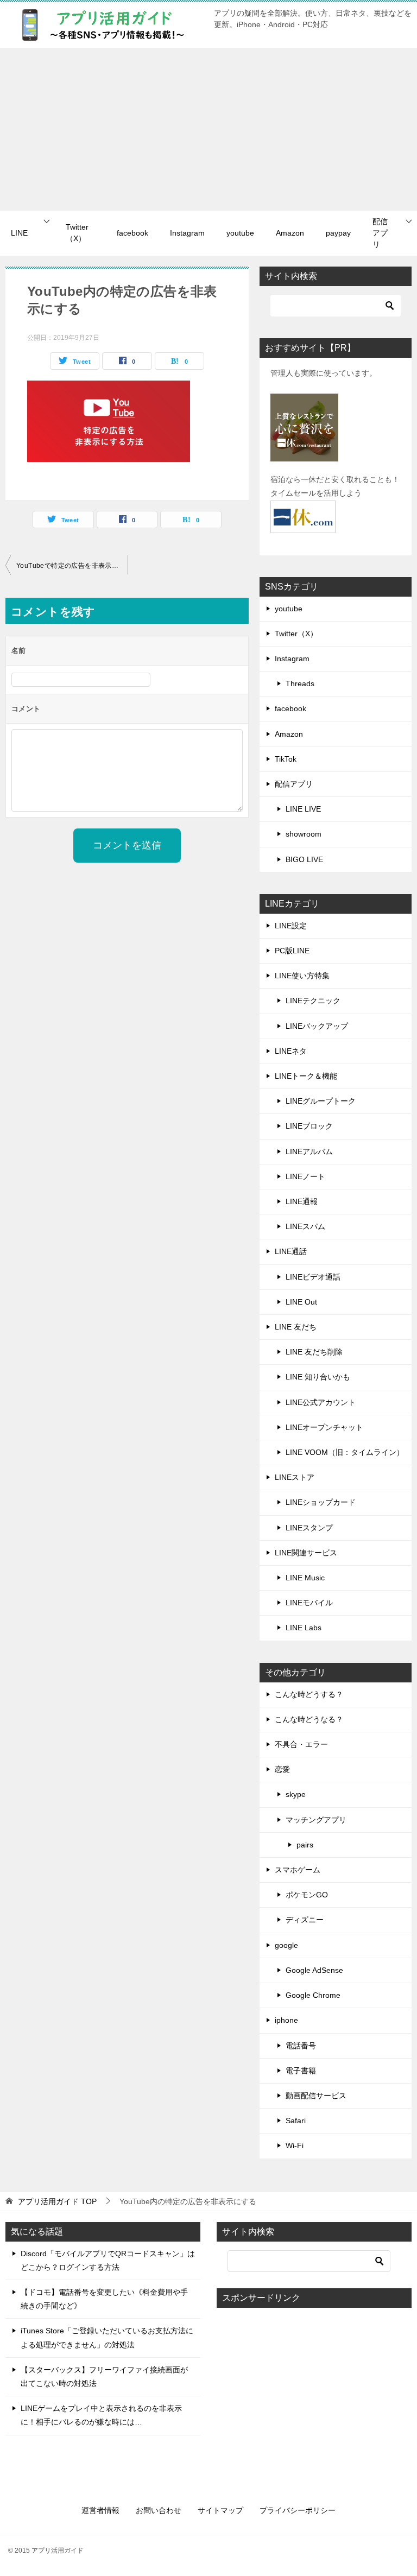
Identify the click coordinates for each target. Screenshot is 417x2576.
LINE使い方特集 (302, 976)
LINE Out (301, 1302)
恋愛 (282, 1769)
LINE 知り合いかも (318, 1377)
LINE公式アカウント (321, 1402)
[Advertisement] (208, 129)
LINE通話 (291, 1251)
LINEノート (305, 1176)
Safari (296, 2121)
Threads (300, 683)
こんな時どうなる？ (309, 1719)
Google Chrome (313, 1995)
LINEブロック (309, 1126)
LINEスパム (305, 1226)
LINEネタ (291, 1051)
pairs (305, 1845)
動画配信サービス (316, 2096)
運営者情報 (100, 2510)
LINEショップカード (321, 1502)
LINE (19, 233)
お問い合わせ (159, 2510)
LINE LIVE (303, 809)
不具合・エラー (301, 1744)
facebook (132, 233)
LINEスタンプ (309, 1528)
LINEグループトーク (321, 1101)
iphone (286, 2020)
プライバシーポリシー (298, 2510)
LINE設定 (291, 926)
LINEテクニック (313, 1001)
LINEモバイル (309, 1603)
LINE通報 (302, 1201)
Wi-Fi (295, 2145)
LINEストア (295, 1477)
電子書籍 (301, 2071)
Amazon (290, 233)
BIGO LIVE (304, 859)
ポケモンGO (307, 1895)
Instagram (187, 233)
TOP (57, 2201)
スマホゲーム (298, 1870)
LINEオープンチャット (324, 1427)
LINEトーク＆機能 (306, 1076)
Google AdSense (314, 1970)
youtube (240, 233)
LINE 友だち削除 (314, 1352)
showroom (304, 834)
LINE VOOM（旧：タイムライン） (345, 1452)
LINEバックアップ (317, 1026)
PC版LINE (292, 951)
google (286, 1945)
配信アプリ (380, 233)
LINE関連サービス (306, 1553)
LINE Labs (304, 1628)
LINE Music (305, 1578)
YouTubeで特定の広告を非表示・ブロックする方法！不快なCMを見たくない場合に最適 (72, 566)
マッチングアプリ (316, 1820)
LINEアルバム (309, 1151)
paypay (338, 233)
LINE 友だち (296, 1327)
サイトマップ (220, 2510)
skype (296, 1794)
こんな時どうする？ (309, 1694)
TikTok (286, 759)
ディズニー (305, 1920)
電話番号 (301, 2046)
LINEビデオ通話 (313, 1277)
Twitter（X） (77, 233)
